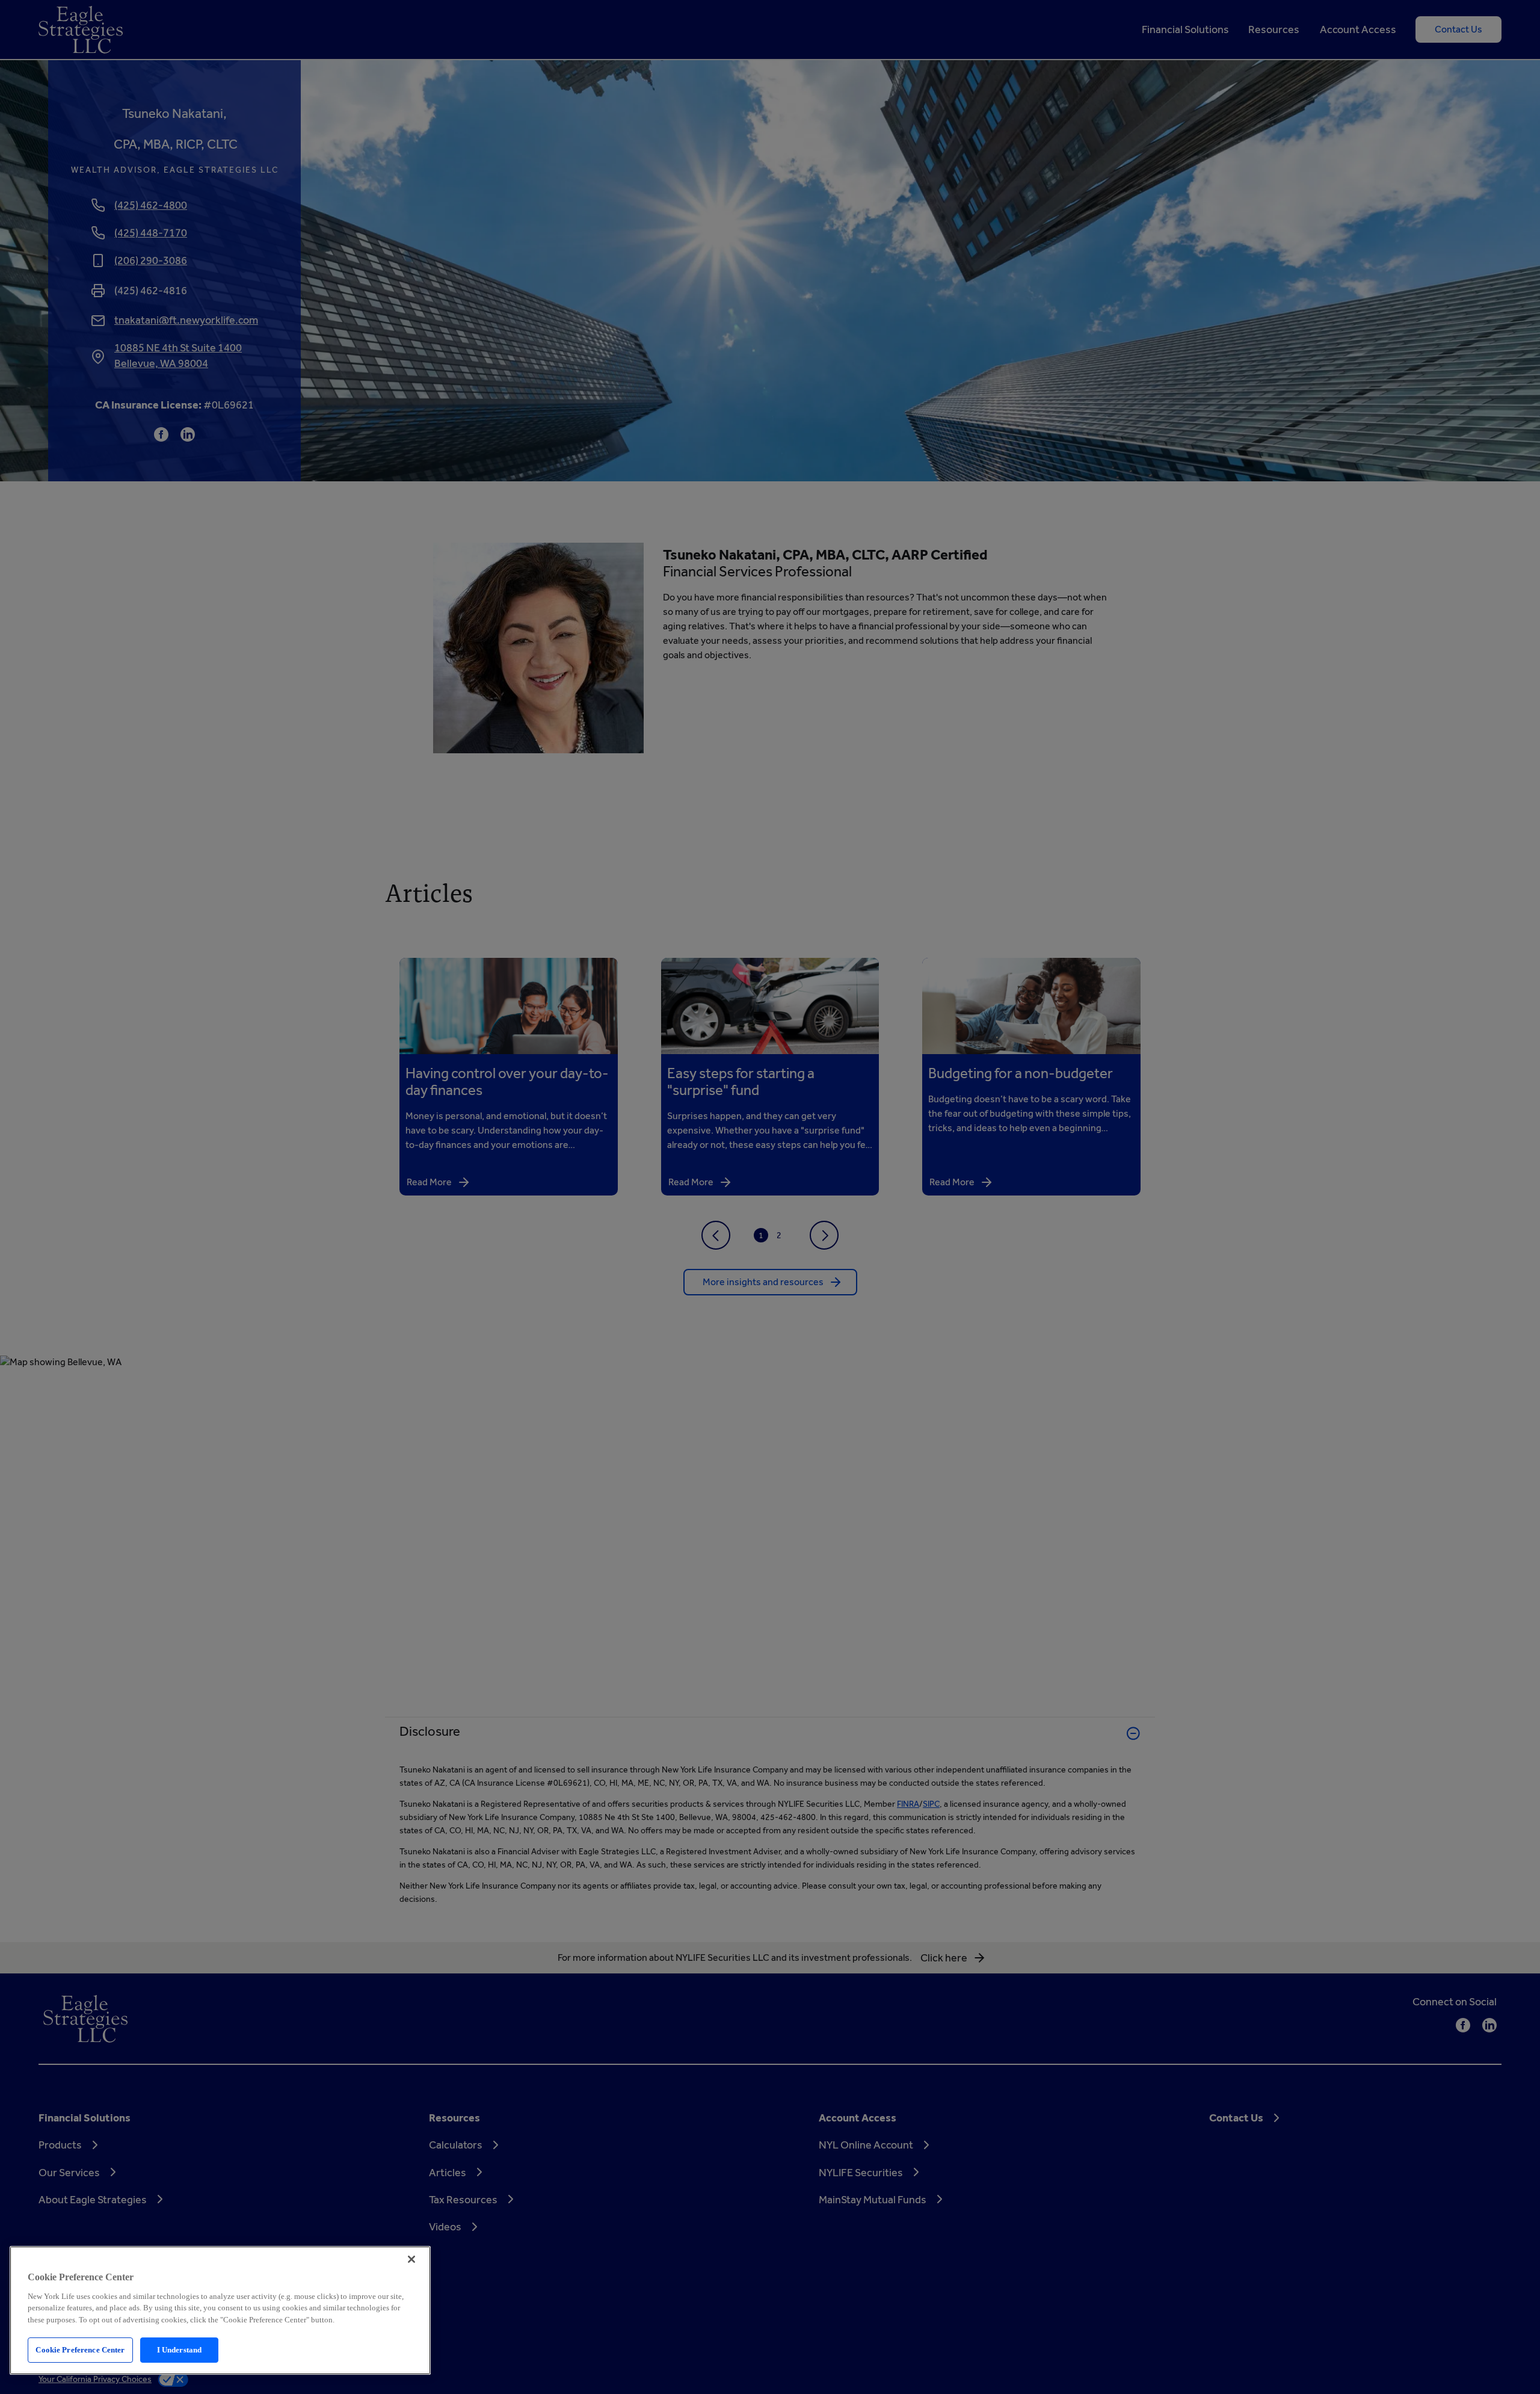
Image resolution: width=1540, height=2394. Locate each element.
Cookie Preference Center (80, 2350)
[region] (220, 2310)
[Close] (411, 2259)
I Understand (180, 2350)
